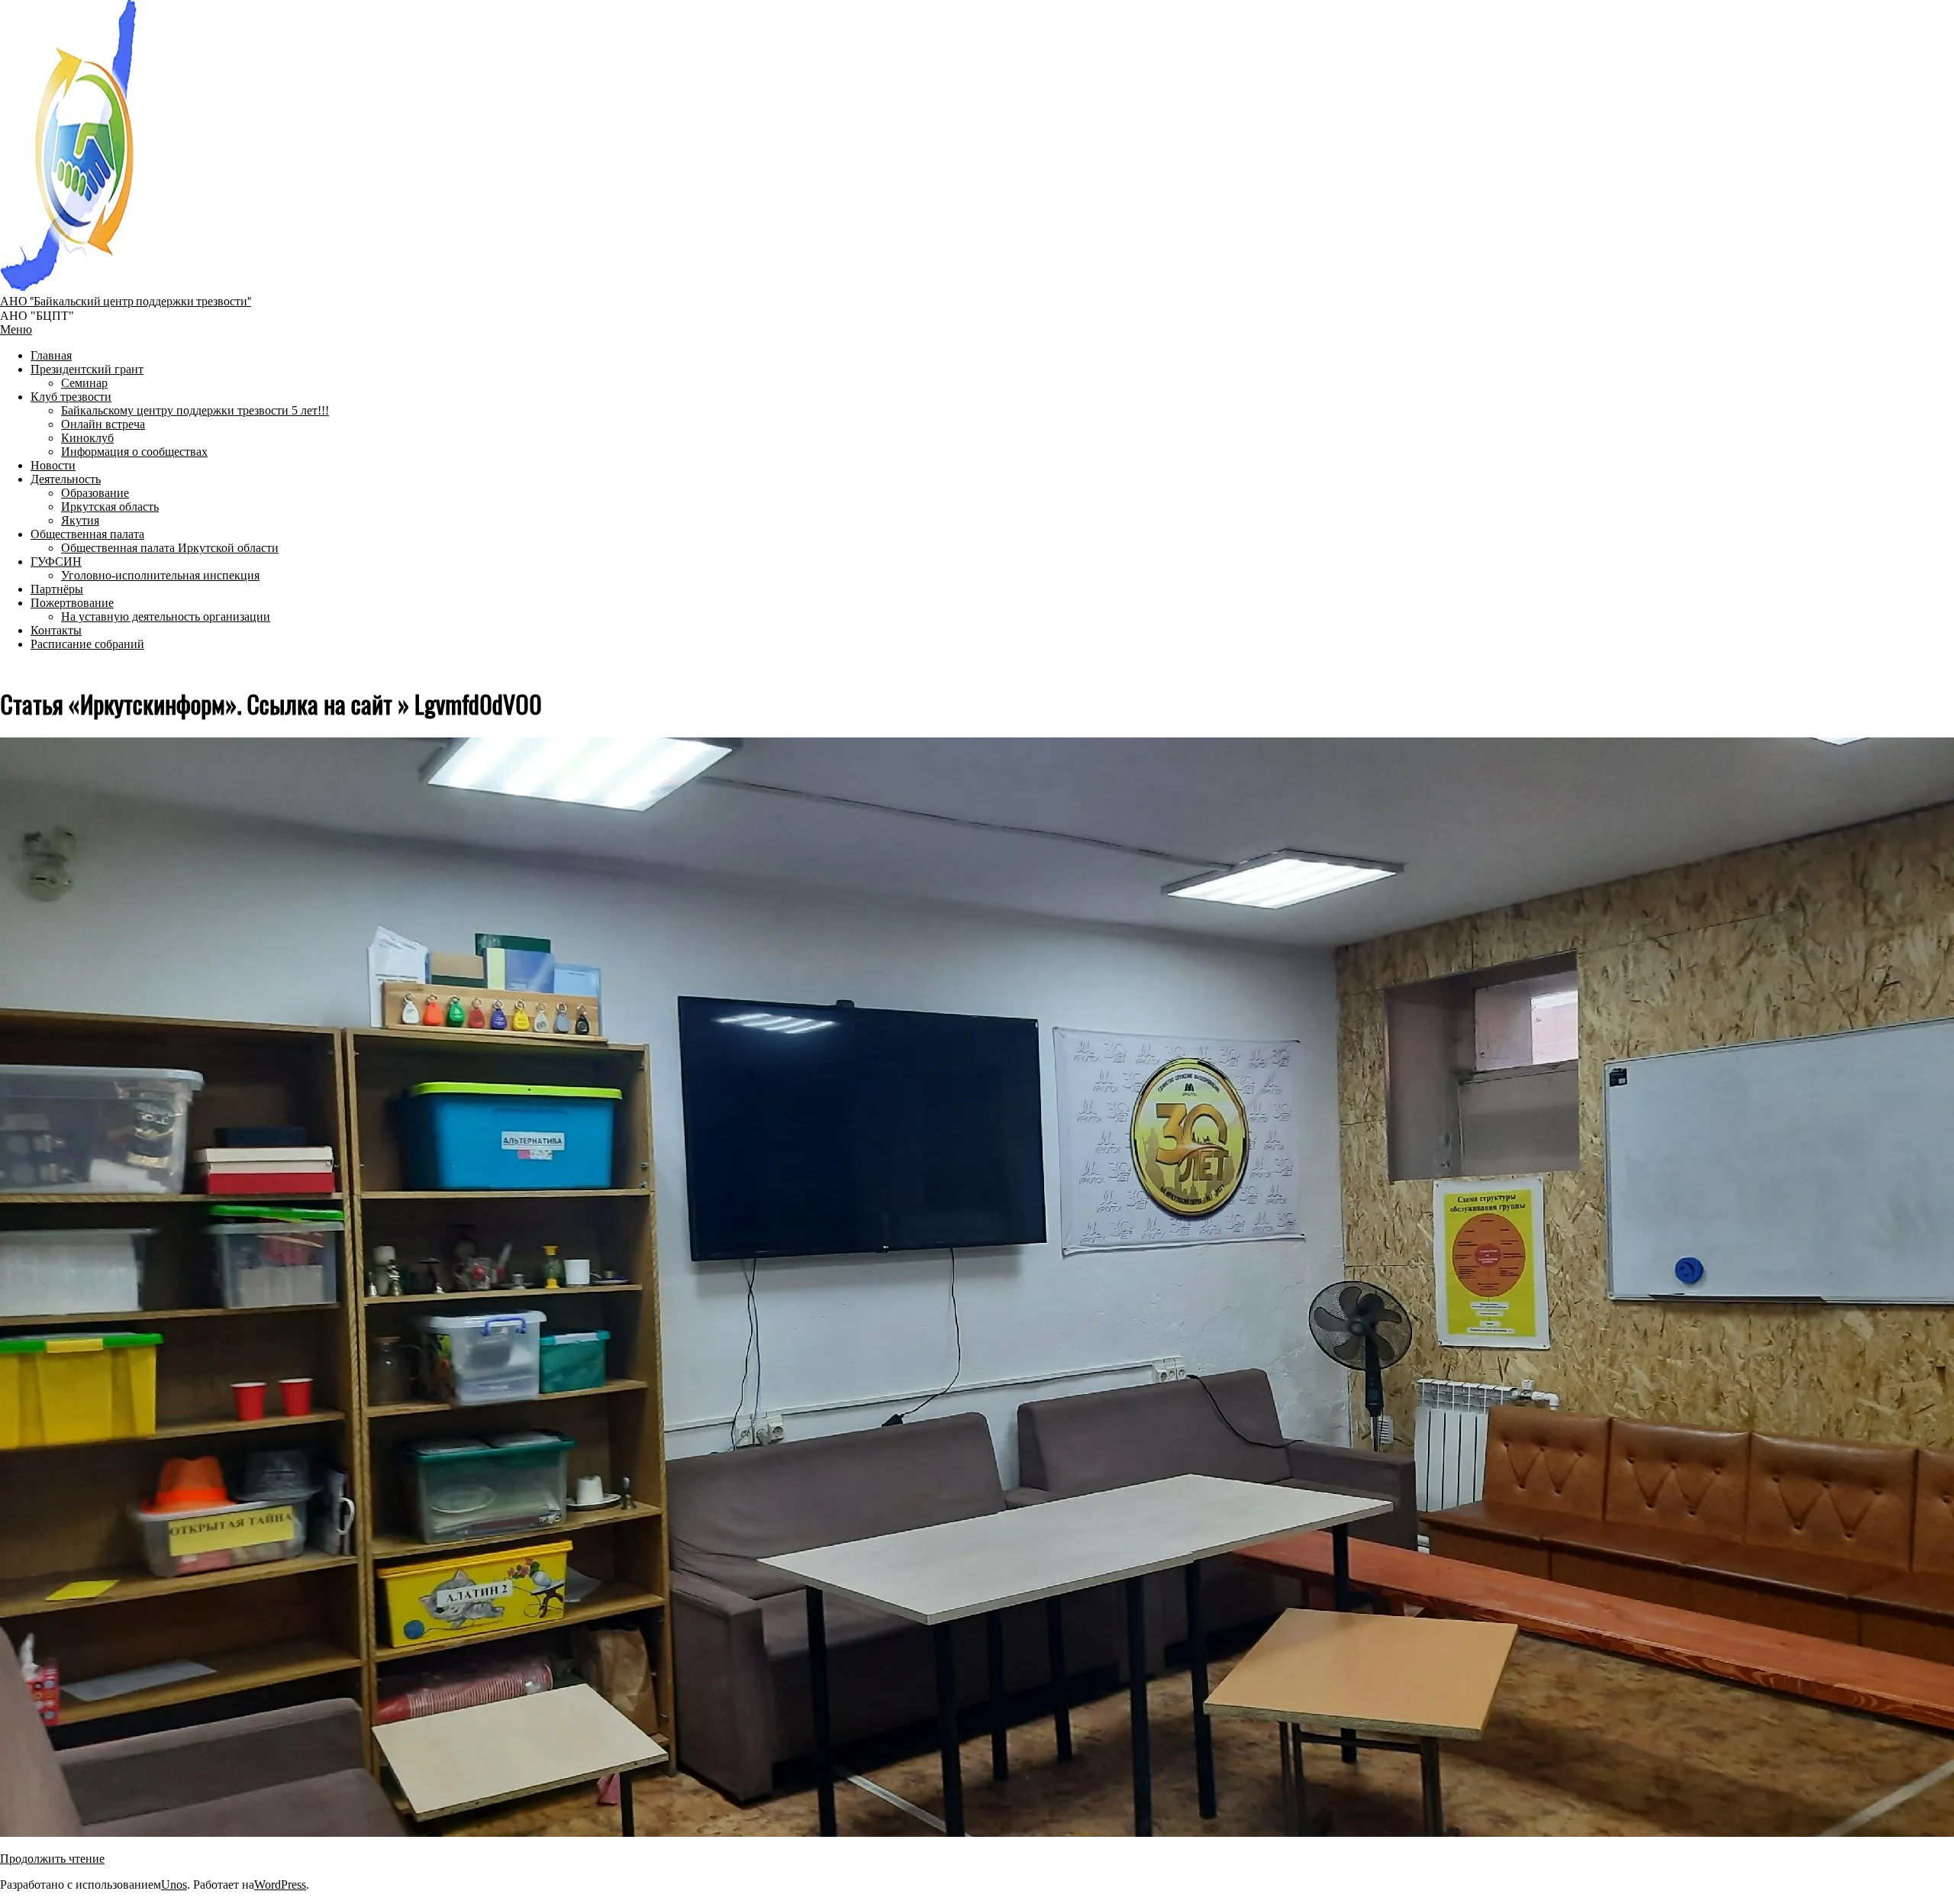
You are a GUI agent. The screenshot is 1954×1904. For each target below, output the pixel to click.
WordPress (280, 1885)
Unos (174, 1885)
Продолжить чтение (52, 1859)
